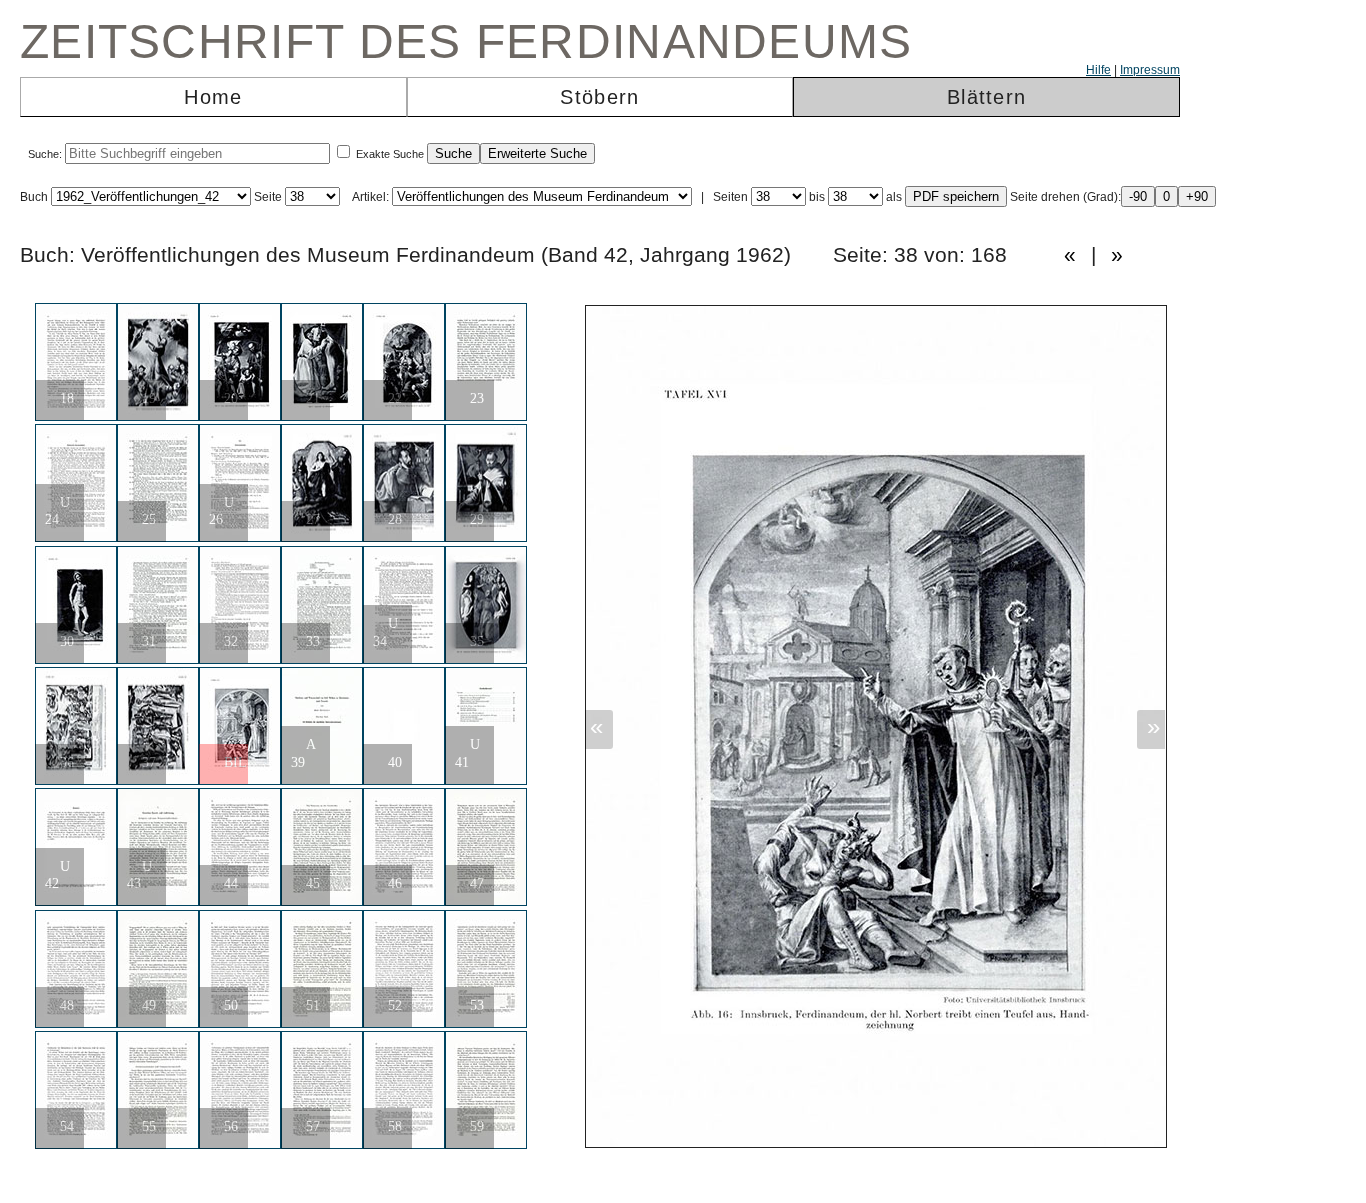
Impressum (1150, 70)
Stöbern (599, 97)
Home (213, 97)
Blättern (986, 97)
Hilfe (1098, 70)
